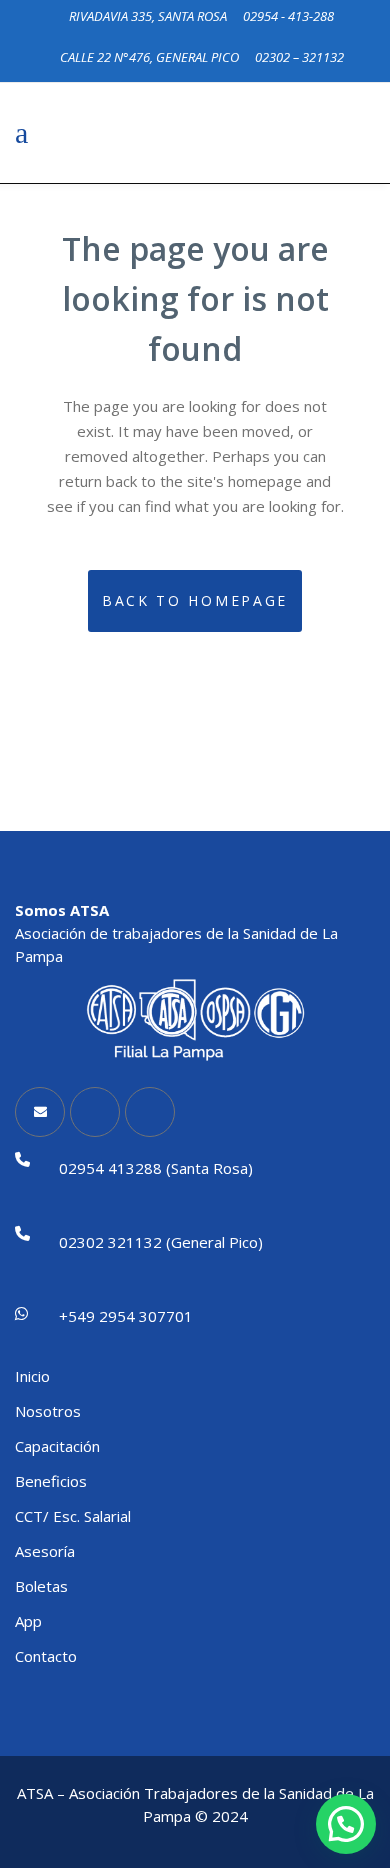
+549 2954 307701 (126, 1316)
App (28, 1621)
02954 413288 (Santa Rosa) (156, 1168)
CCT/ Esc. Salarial (73, 1516)
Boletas (41, 1586)
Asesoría (45, 1551)
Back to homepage (195, 600)
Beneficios (51, 1481)
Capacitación (57, 1446)
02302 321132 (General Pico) (161, 1242)
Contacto (46, 1656)
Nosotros (48, 1411)
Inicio (32, 1376)
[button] (346, 1824)
